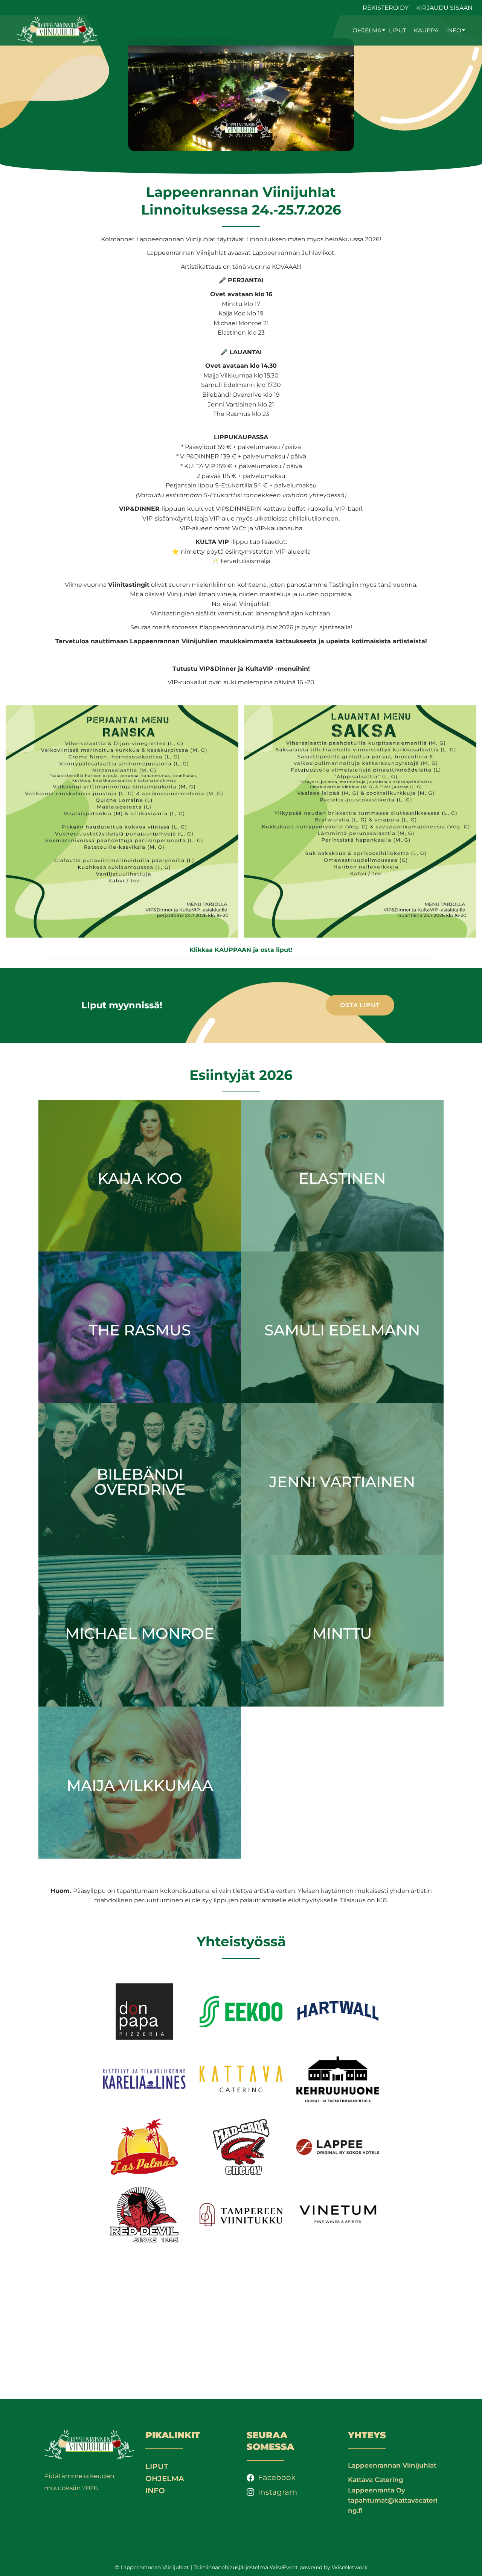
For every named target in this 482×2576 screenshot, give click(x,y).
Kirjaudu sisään (444, 8)
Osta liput (360, 1005)
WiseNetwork (350, 2567)
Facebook (277, 2477)
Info (454, 30)
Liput (398, 30)
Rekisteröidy (386, 8)
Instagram (278, 2492)
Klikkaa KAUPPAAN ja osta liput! (241, 950)
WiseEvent (284, 2567)
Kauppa (426, 30)
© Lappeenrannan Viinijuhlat (152, 2567)
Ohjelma (367, 30)
